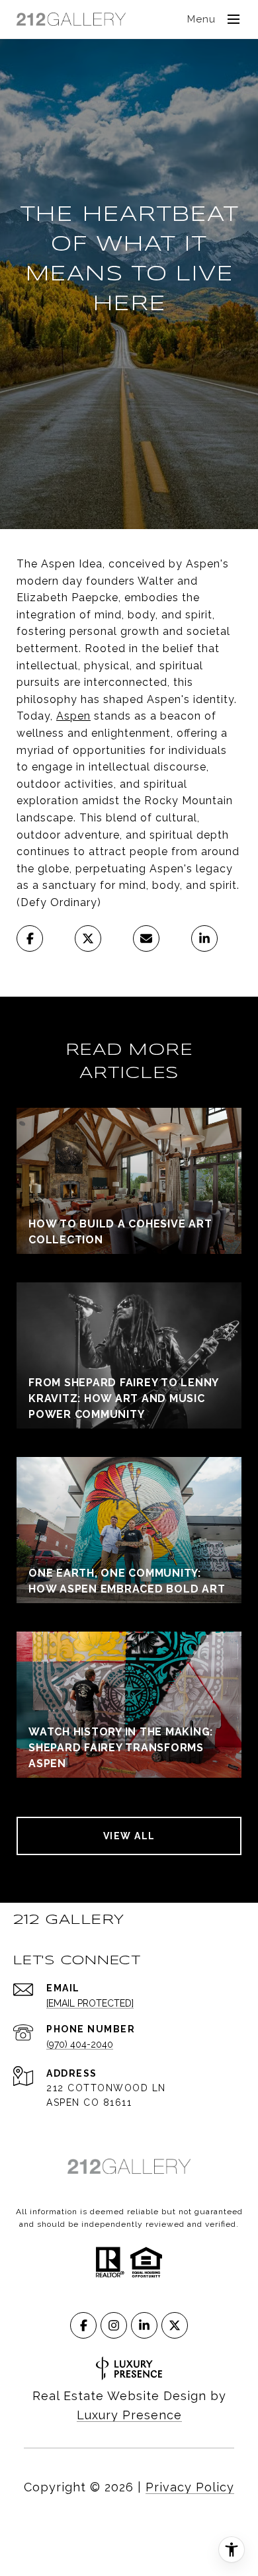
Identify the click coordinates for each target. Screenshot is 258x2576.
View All (129, 1836)
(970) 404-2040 (80, 2044)
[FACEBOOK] (83, 2325)
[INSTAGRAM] (114, 2325)
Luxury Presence (129, 2415)
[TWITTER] (175, 2325)
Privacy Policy (190, 2487)
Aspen (73, 716)
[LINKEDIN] (144, 2325)
